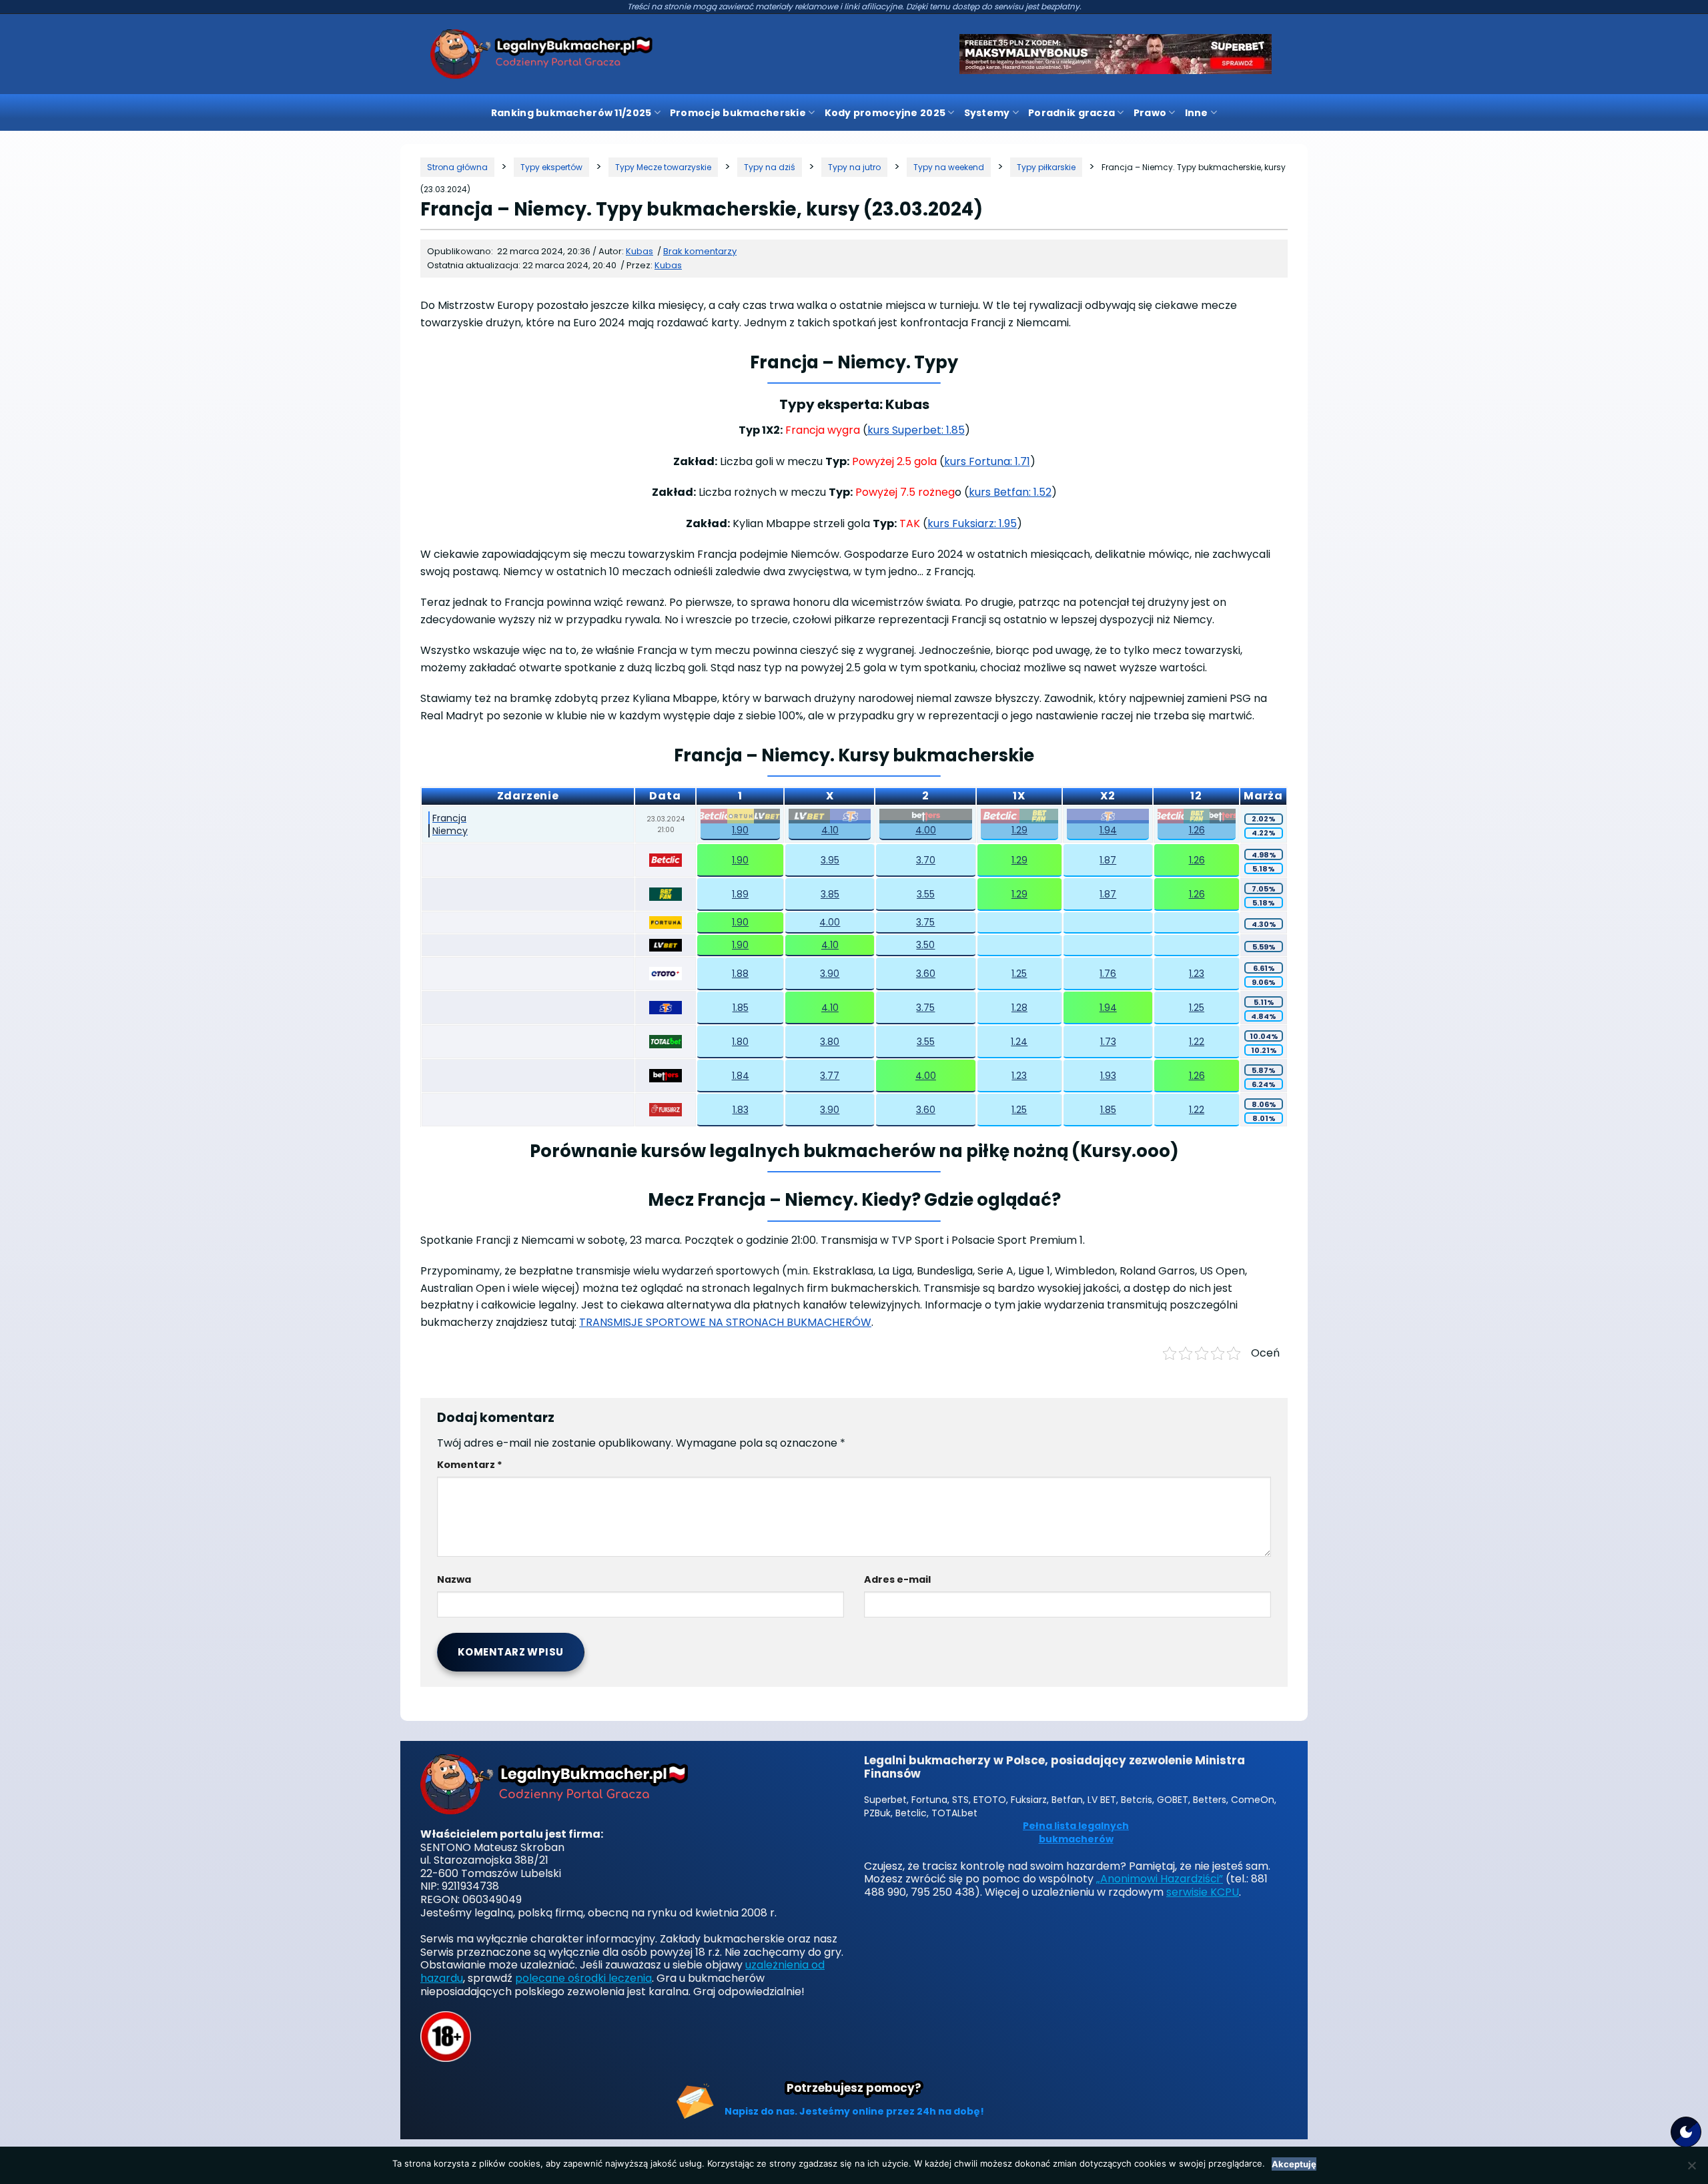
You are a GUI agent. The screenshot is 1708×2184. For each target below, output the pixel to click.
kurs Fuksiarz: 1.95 (972, 523)
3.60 (926, 974)
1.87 (1108, 860)
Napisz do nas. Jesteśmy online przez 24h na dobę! (854, 2111)
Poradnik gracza (1072, 113)
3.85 (830, 894)
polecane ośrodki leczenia (583, 1978)
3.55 (926, 894)
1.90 (740, 830)
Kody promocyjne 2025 (885, 113)
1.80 (740, 1042)
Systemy (987, 113)
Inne (1197, 113)
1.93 (1108, 1076)
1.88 (740, 974)
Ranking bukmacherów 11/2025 (571, 113)
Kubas (668, 265)
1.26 (1197, 830)
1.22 (1197, 1042)
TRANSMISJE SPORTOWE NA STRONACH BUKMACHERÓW (725, 1322)
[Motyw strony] (1686, 2132)
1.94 (1108, 830)
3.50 (925, 945)
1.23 (1197, 974)
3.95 (830, 860)
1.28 (1019, 1008)
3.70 (926, 860)
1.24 (1019, 1042)
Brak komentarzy (700, 251)
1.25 (1019, 974)
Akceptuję (1294, 2164)
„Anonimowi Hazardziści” (1160, 1879)
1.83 (741, 1110)
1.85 (741, 1008)
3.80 (830, 1042)
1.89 (740, 894)
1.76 (1108, 974)
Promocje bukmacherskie (738, 113)
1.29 (1019, 830)
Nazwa (454, 1579)
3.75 (925, 922)
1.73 (1108, 1042)
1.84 (741, 1076)
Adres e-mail (897, 1579)
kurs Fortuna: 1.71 (987, 461)
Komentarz (470, 1465)
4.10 (830, 830)
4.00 (926, 830)
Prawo (1150, 113)
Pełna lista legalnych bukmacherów (1076, 1833)
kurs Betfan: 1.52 (1010, 492)
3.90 (830, 974)
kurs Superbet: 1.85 (916, 430)
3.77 (830, 1076)
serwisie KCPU (1203, 1892)
